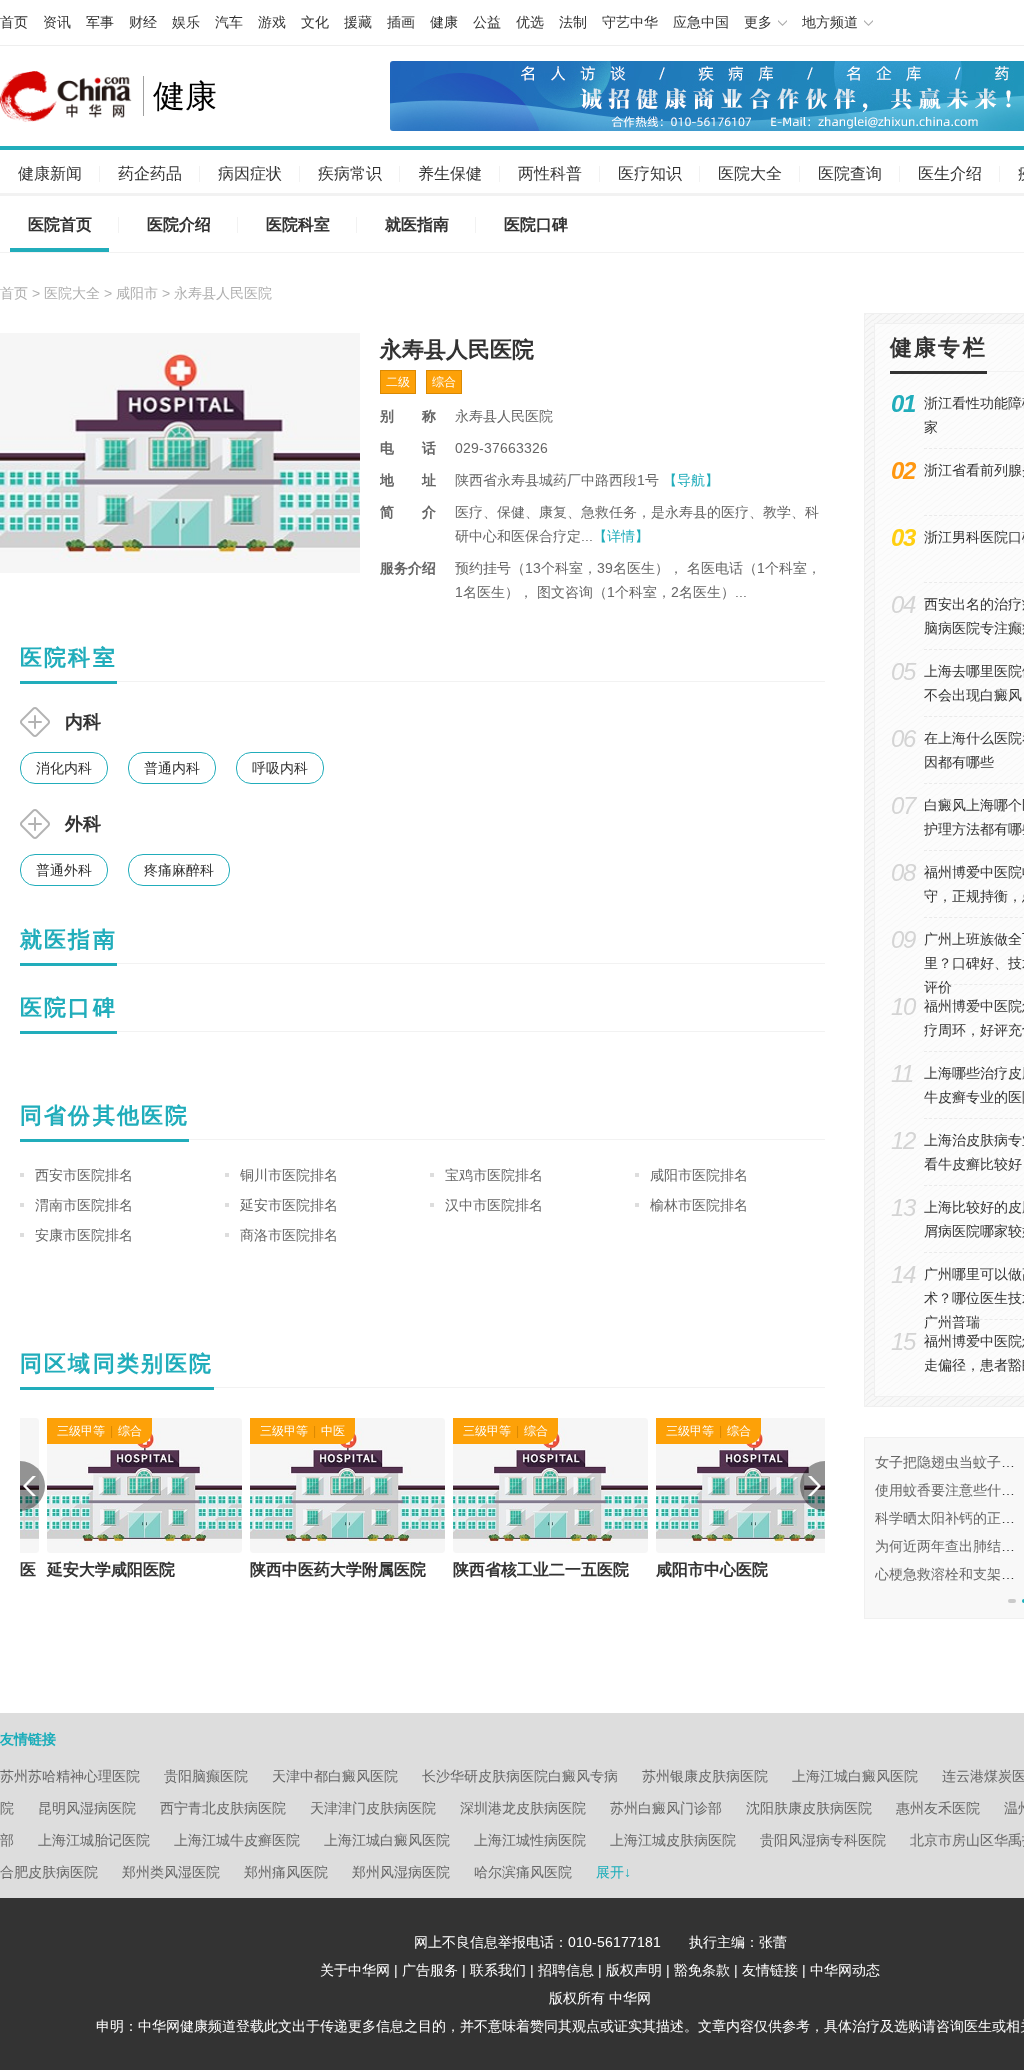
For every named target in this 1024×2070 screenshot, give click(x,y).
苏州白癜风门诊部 (666, 1808)
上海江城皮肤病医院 (673, 1840)
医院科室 (298, 224)
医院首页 (60, 224)
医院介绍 (179, 224)
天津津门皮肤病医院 (373, 1808)
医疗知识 (650, 173)
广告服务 (430, 1970)
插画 (401, 22)
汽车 (229, 22)
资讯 (57, 22)
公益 (487, 22)
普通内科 (172, 768)
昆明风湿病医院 (87, 1808)
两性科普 (550, 173)
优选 (530, 22)
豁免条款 (702, 1970)
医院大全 (750, 173)
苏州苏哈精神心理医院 (70, 1776)
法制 (573, 22)
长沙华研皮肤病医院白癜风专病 (520, 1776)
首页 (14, 22)
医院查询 (850, 173)
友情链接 (770, 1970)
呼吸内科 (280, 768)
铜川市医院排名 (289, 1175)
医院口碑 (536, 224)
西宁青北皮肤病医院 (223, 1808)
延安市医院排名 (289, 1205)
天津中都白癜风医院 (335, 1776)
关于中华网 (355, 1970)
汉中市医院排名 (494, 1205)
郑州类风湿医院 (171, 1872)
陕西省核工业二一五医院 (514, 1569)
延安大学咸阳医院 (84, 1569)
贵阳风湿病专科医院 (823, 1840)
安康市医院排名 (84, 1235)
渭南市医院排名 (84, 1205)
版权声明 (634, 1970)
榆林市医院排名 (699, 1205)
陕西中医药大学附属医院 (311, 1569)
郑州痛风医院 (286, 1872)
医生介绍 (950, 173)
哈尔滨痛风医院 (523, 1872)
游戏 (272, 22)
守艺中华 (630, 22)
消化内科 (64, 768)
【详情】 (621, 536)
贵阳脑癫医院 (206, 1776)
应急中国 (701, 22)
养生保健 (450, 173)
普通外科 (64, 870)
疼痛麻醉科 (179, 870)
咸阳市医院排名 (699, 1175)
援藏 (358, 22)
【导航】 (691, 480)
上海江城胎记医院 (94, 1840)
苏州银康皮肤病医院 (705, 1776)
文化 (315, 22)
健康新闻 (50, 173)
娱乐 (186, 22)
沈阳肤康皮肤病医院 (809, 1808)
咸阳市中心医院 (685, 1569)
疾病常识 (350, 173)
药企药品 (150, 173)
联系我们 (498, 1970)
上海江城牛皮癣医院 (237, 1840)
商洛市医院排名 (289, 1235)
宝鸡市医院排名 (494, 1175)
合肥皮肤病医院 (49, 1872)
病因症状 (250, 173)
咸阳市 (137, 293)
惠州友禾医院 (938, 1808)
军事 (100, 22)
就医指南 (417, 224)
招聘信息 (566, 1970)
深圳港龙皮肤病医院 (523, 1808)
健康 (444, 22)
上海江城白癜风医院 (855, 1776)
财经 (143, 22)
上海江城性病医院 (530, 1840)
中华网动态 (845, 1970)
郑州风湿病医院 (401, 1872)
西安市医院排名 (84, 1175)
